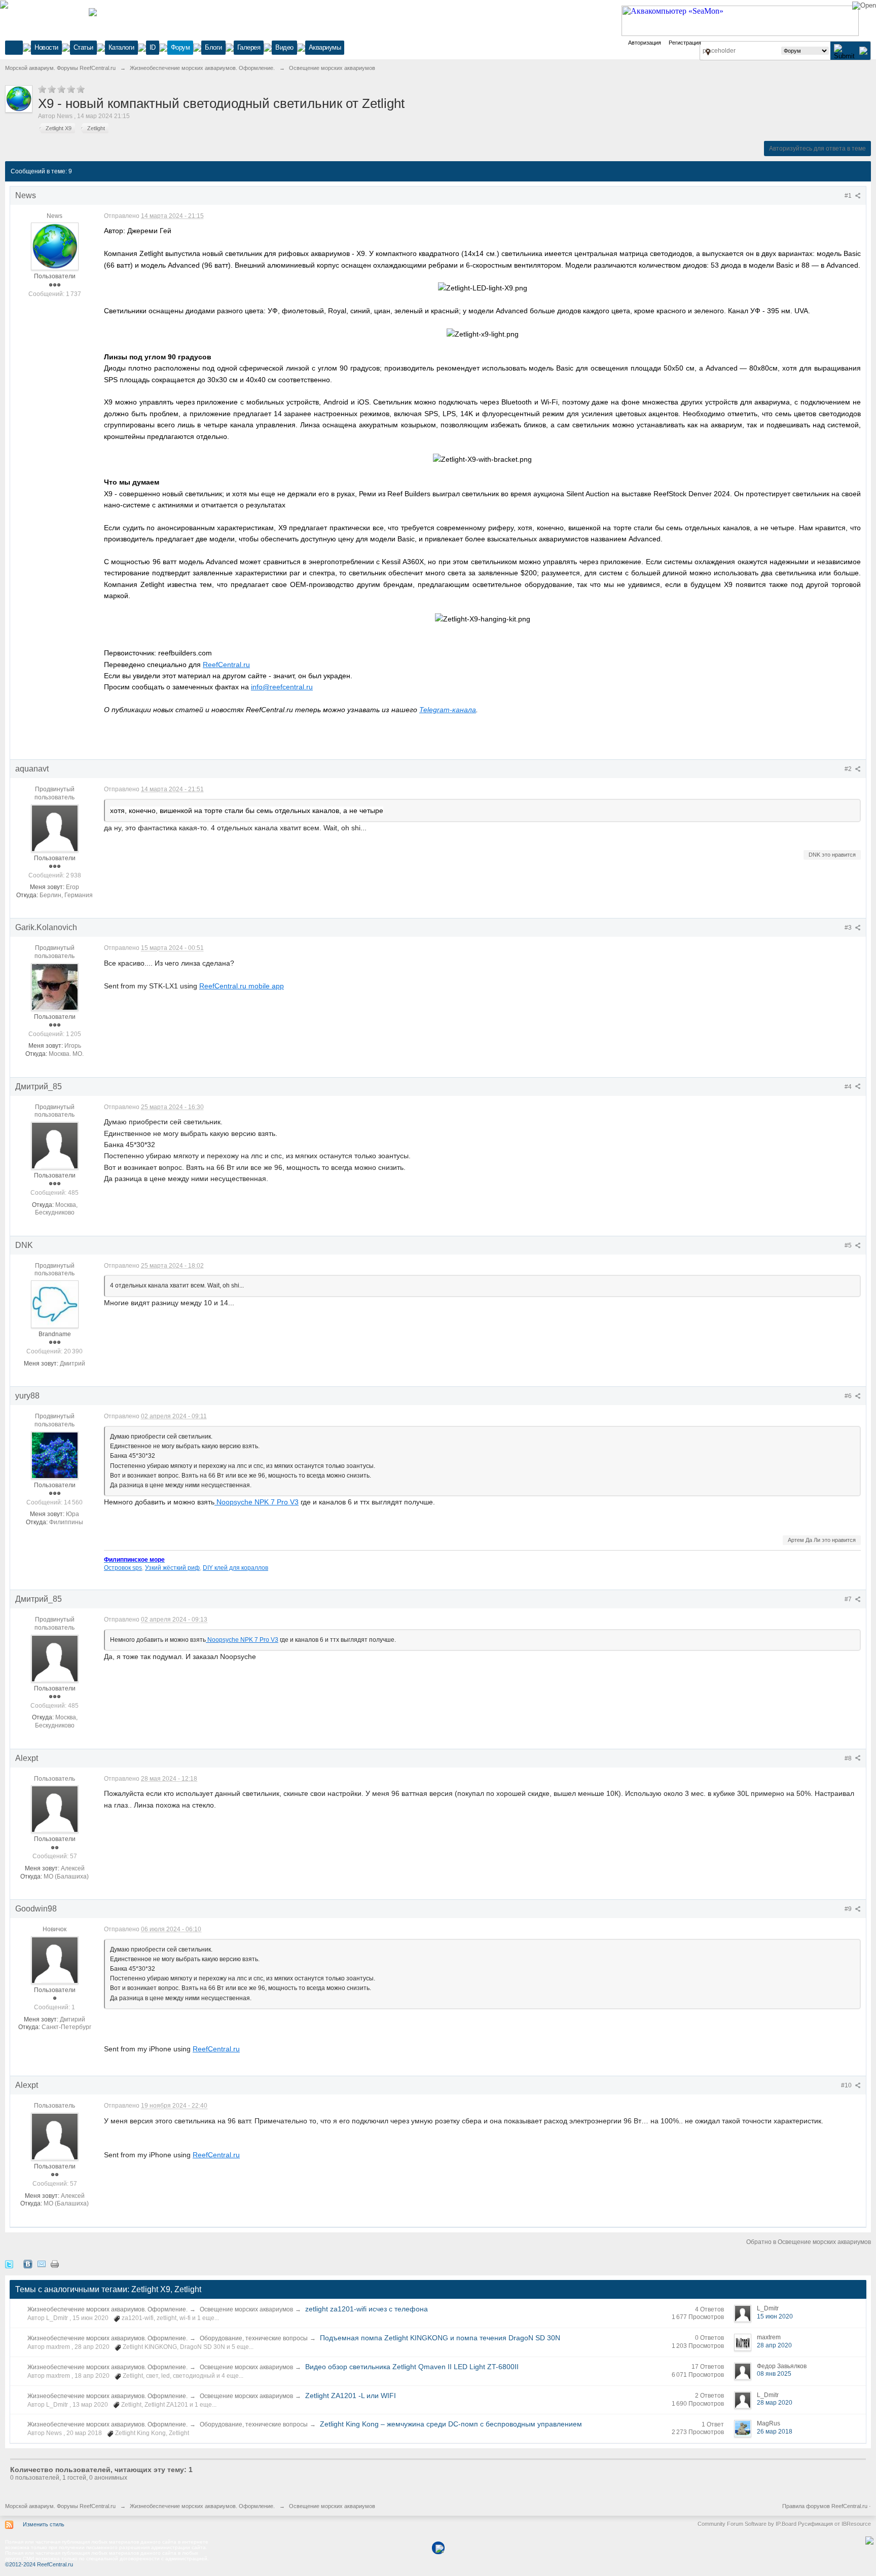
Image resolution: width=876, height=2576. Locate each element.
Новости (46, 47)
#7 (849, 1599)
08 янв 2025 (774, 2374)
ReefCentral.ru (226, 665)
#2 (849, 769)
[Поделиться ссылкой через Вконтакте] (28, 2264)
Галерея (249, 47)
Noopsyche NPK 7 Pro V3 (257, 1502)
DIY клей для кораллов (235, 1568)
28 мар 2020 (775, 2403)
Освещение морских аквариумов (246, 2309)
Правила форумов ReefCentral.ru (825, 2506)
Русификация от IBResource (834, 2524)
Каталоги (121, 47)
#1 (849, 196)
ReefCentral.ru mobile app (242, 986)
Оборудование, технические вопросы (254, 2338)
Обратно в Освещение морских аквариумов (809, 2242)
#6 (849, 1396)
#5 (849, 1245)
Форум (180, 47)
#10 (847, 2085)
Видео (284, 47)
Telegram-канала (448, 710)
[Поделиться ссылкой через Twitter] (9, 2264)
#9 (849, 1909)
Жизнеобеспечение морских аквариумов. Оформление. (107, 2309)
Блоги (213, 47)
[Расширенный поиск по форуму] (863, 50)
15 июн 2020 (775, 2316)
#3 (849, 928)
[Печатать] (55, 2264)
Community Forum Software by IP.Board (747, 2524)
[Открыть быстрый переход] (708, 52)
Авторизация (645, 43)
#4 (849, 1087)
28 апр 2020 (774, 2345)
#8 (849, 1758)
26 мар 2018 (775, 2432)
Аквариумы (325, 47)
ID (153, 47)
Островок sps (123, 1568)
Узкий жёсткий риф (172, 1568)
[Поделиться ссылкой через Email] (42, 2264)
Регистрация (685, 43)
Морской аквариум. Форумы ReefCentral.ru (60, 2506)
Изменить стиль (44, 2524)
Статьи (83, 47)
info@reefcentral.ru (282, 687)
